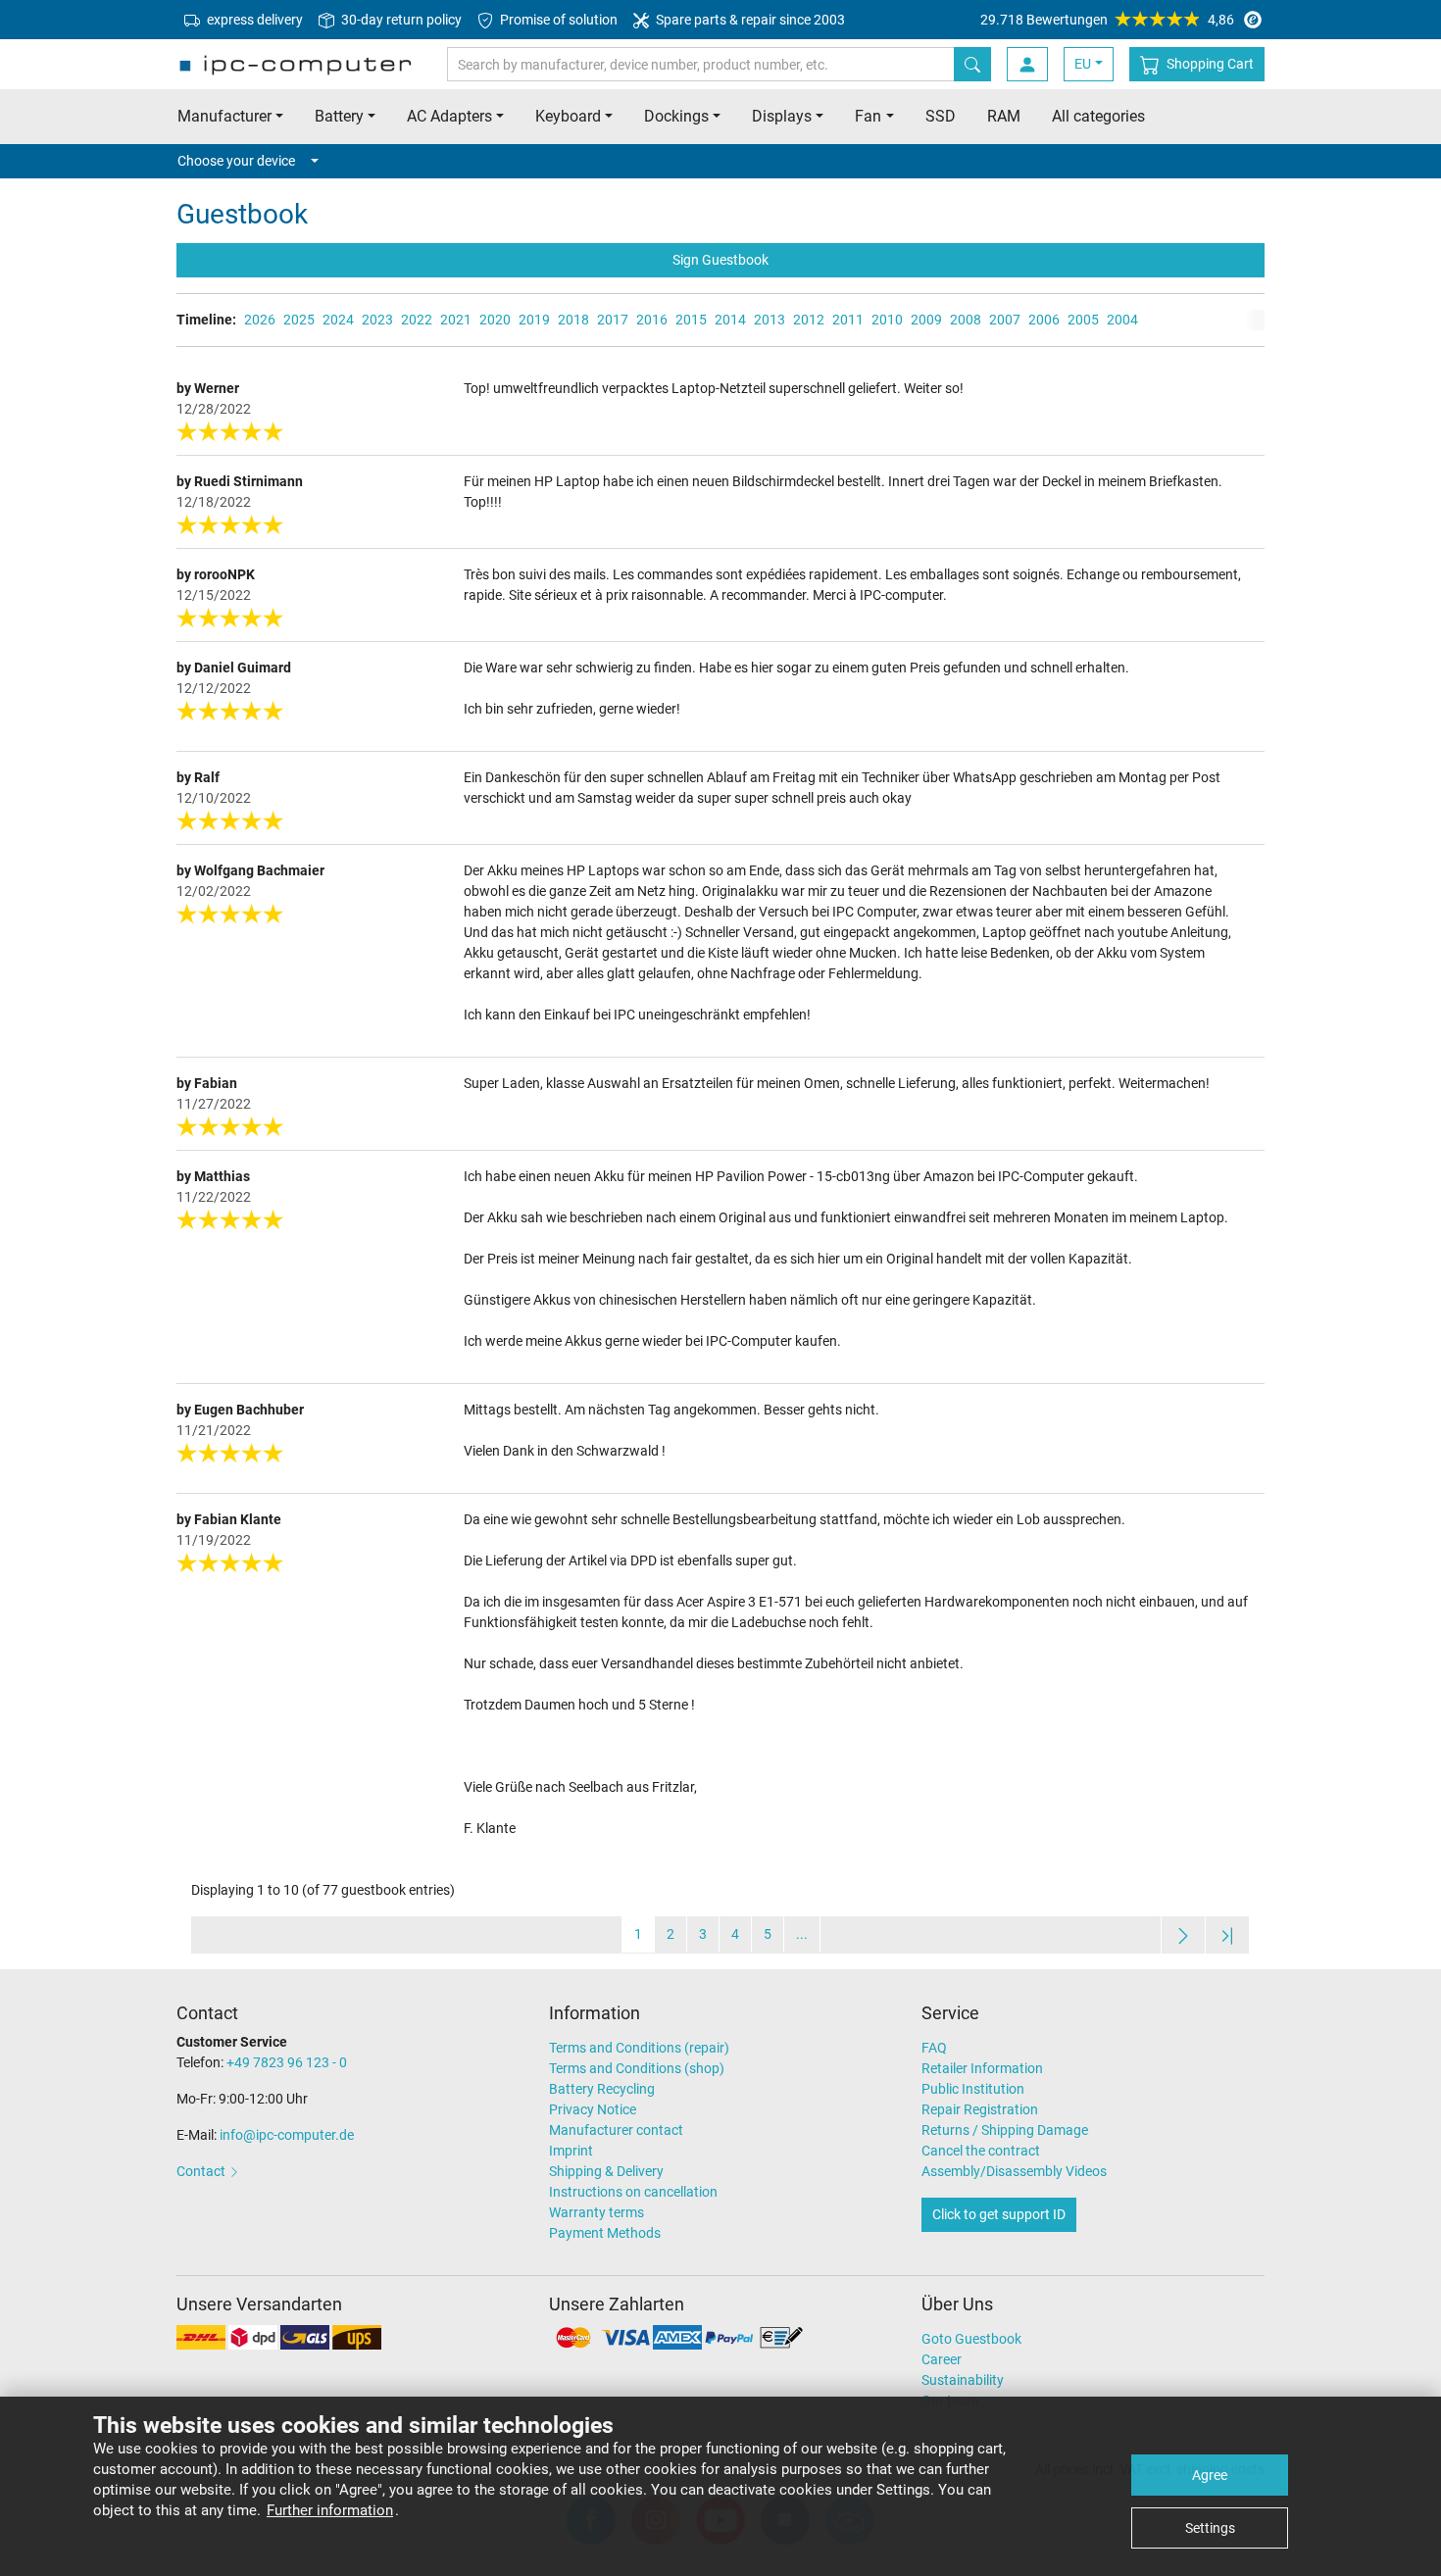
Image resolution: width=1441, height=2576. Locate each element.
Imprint (571, 2151)
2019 (534, 320)
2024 (338, 320)
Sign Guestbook (720, 260)
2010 (887, 320)
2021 (456, 320)
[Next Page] (1183, 1934)
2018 (573, 320)
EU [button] (1083, 64)
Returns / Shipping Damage (1005, 2130)
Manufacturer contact (616, 2130)
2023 (377, 320)
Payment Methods (605, 2233)
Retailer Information (982, 2068)
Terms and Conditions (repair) (639, 2048)
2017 (613, 320)
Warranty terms (596, 2212)
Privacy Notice (593, 2109)
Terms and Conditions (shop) (637, 2068)
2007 (1005, 320)
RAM (1004, 116)
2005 (1083, 320)
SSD (941, 116)
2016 (652, 320)
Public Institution (973, 2089)
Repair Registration (980, 2109)
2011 (848, 320)
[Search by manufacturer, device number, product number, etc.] (972, 64)
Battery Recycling (602, 2089)
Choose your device (236, 161)
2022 (417, 320)
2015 (691, 320)
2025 (299, 320)
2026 (260, 320)
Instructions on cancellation (633, 2192)
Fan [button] (868, 116)
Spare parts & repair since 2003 (749, 20)
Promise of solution (557, 20)
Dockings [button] (676, 116)
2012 (809, 320)
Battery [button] (339, 116)
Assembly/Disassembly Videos (1014, 2171)
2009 (926, 320)
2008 (966, 320)
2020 (495, 320)
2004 (1122, 320)
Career (942, 2359)
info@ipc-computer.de (287, 2135)
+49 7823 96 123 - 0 (287, 2062)
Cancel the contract (981, 2151)
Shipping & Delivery (606, 2171)
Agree (1210, 2475)
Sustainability (963, 2380)
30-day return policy (400, 20)
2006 (1044, 320)
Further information (330, 2510)
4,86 (1107, 20)
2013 (770, 320)
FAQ (934, 2048)
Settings (1210, 2528)
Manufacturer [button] (224, 116)
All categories (1098, 116)
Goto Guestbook (971, 2339)
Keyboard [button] (568, 116)
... (802, 1934)
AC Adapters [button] (449, 116)
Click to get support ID (999, 2214)
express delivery (253, 20)
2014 (730, 320)
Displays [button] (782, 116)
